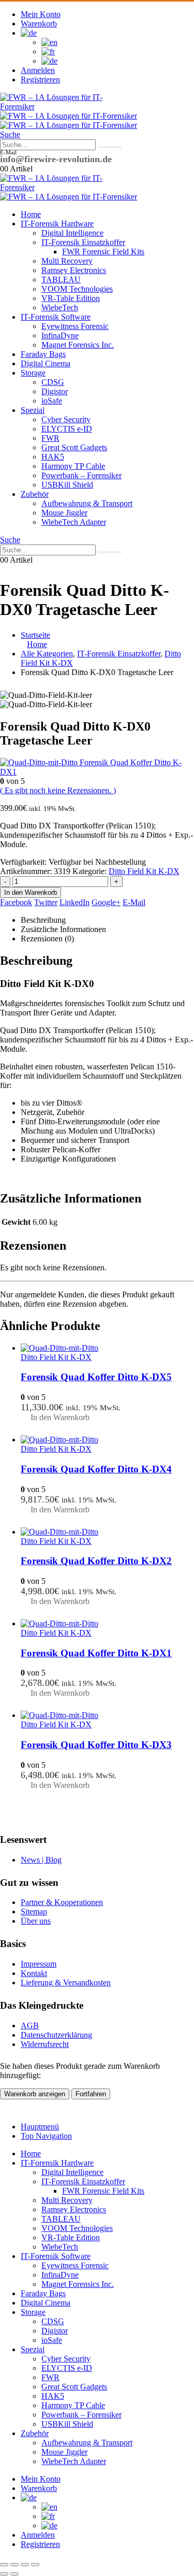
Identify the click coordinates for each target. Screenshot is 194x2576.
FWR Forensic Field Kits (103, 252)
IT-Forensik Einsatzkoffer (83, 242)
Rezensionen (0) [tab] (47, 939)
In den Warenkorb (31, 892)
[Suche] (110, 147)
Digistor (55, 391)
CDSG (53, 382)
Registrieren (40, 80)
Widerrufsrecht (45, 2044)
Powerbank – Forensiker (81, 475)
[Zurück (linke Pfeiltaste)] (4, 2574)
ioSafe (52, 401)
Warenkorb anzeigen (35, 2094)
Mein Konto (41, 14)
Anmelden (38, 70)
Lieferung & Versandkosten (66, 1983)
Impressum (39, 1964)
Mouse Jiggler (64, 513)
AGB (30, 2026)
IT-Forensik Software (56, 317)
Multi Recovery (67, 261)
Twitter (46, 902)
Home (31, 214)
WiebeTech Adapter (74, 522)
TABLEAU (61, 280)
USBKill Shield (67, 485)
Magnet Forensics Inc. (78, 345)
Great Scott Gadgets (74, 447)
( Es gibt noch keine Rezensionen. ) (58, 790)
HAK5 (53, 457)
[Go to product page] (107, 1348)
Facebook (16, 902)
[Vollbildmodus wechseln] (14, 2565)
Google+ (106, 902)
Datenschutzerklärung (56, 2035)
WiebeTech (60, 307)
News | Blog (41, 1860)
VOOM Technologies (77, 289)
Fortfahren (91, 2094)
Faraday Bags (43, 354)
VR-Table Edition (71, 298)
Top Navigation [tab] (46, 2136)
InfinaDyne (60, 335)
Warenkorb (39, 24)
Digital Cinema (46, 363)
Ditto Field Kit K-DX (144, 871)
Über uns (36, 1921)
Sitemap (34, 1912)
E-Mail (134, 902)
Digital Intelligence (72, 233)
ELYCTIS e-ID (67, 429)
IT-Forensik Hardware (57, 224)
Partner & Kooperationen (62, 1902)
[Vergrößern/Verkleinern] (4, 2565)
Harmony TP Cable (73, 466)
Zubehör (35, 494)
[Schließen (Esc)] (35, 2565)
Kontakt (34, 1973)
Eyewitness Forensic (75, 326)
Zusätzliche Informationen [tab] (63, 929)
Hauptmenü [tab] (40, 2127)
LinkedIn (74, 902)
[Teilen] (25, 2565)
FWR (50, 438)
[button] (10, 134)
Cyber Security (66, 419)
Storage (33, 373)
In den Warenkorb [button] (60, 1417)
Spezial (33, 410)
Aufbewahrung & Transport (87, 503)
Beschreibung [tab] (43, 920)
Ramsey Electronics (74, 270)
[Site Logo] (52, 106)
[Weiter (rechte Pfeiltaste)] (14, 2574)
